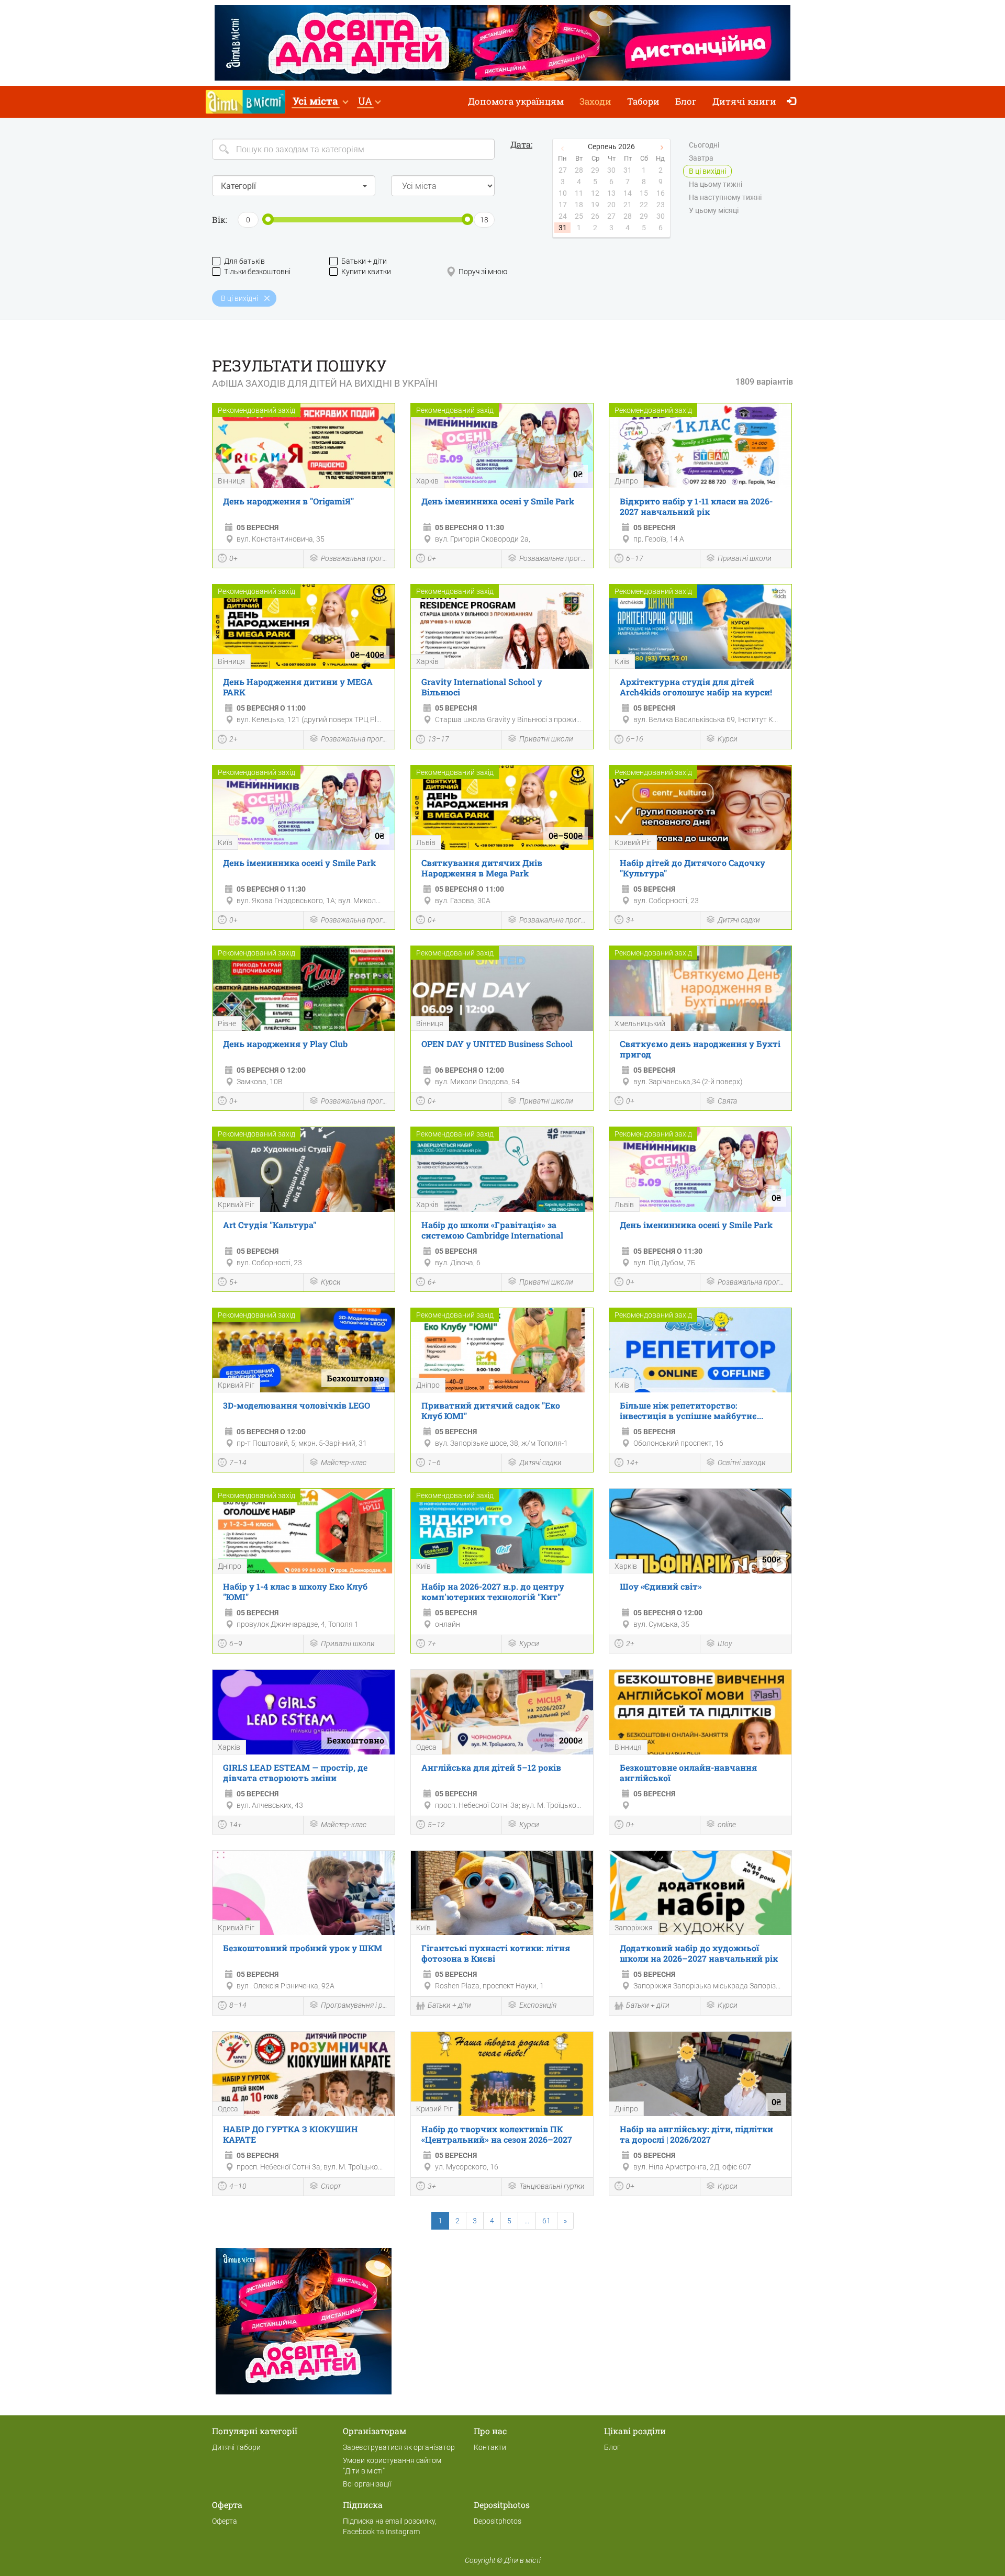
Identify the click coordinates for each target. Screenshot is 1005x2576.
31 (563, 228)
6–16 (635, 739)
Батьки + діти (364, 261)
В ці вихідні (707, 171)
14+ (632, 1463)
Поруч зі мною (483, 272)
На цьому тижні (716, 184)
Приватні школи (745, 558)
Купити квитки (366, 272)
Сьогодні (704, 145)
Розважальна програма (355, 558)
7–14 (238, 1463)
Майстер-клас (344, 1463)
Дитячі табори (236, 2447)
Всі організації (367, 2484)
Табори (643, 101)
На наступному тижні (725, 197)
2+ (233, 739)
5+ (233, 1282)
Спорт (331, 2186)
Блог (686, 101)
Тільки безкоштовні (257, 272)
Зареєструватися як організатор (399, 2447)
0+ (233, 558)
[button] (320, 102)
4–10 (238, 2186)
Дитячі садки (739, 920)
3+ (630, 920)
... (527, 2221)
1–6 (434, 1463)
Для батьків (244, 261)
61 (546, 2221)
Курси (728, 739)
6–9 (236, 1644)
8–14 (238, 2005)
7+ (432, 1644)
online (727, 1825)
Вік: (220, 220)
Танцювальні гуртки (552, 2186)
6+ (432, 1282)
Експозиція (538, 2005)
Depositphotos (498, 2521)
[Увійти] (794, 102)
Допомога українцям (516, 101)
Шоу (725, 1644)
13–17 (438, 739)
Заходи (595, 101)
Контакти (490, 2447)
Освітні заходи (742, 1463)
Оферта (225, 2521)
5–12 (436, 1825)
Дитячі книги (744, 101)
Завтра (701, 158)
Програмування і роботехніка (355, 2005)
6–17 (635, 558)
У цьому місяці (714, 210)
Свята (727, 1101)
